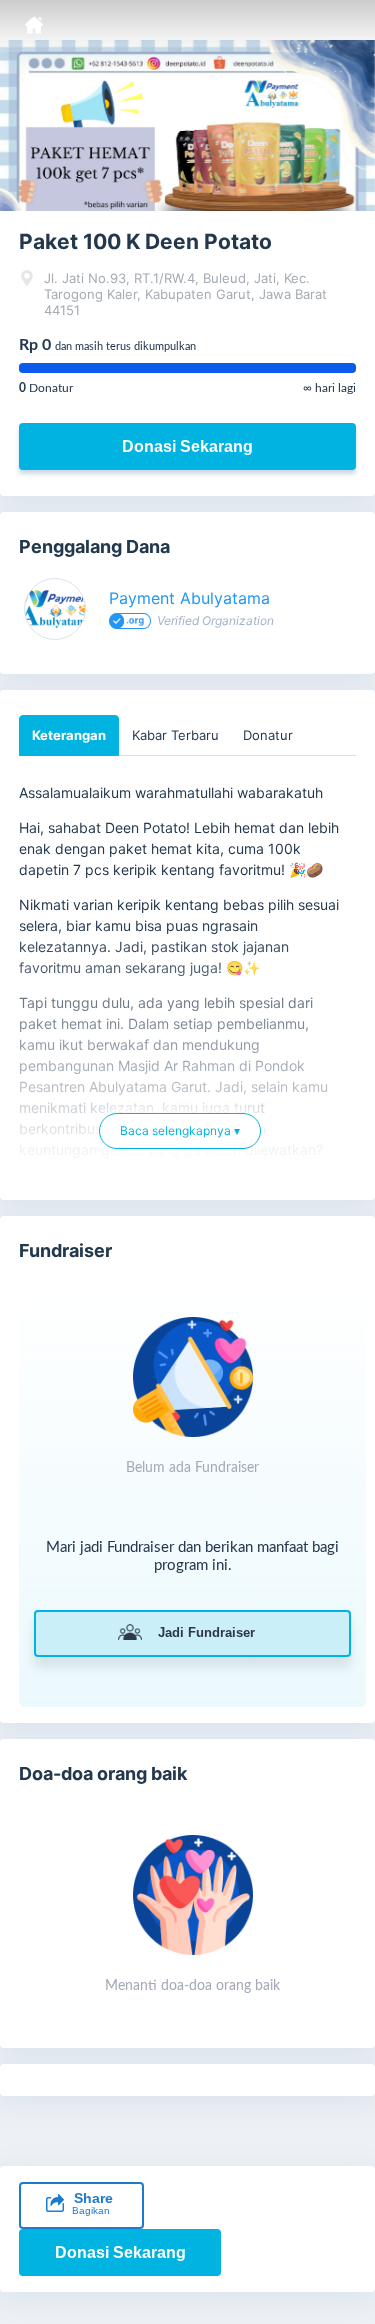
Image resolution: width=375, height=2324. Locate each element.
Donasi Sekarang (187, 446)
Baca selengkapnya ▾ (180, 1138)
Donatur (268, 735)
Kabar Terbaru (175, 735)
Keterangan (69, 735)
